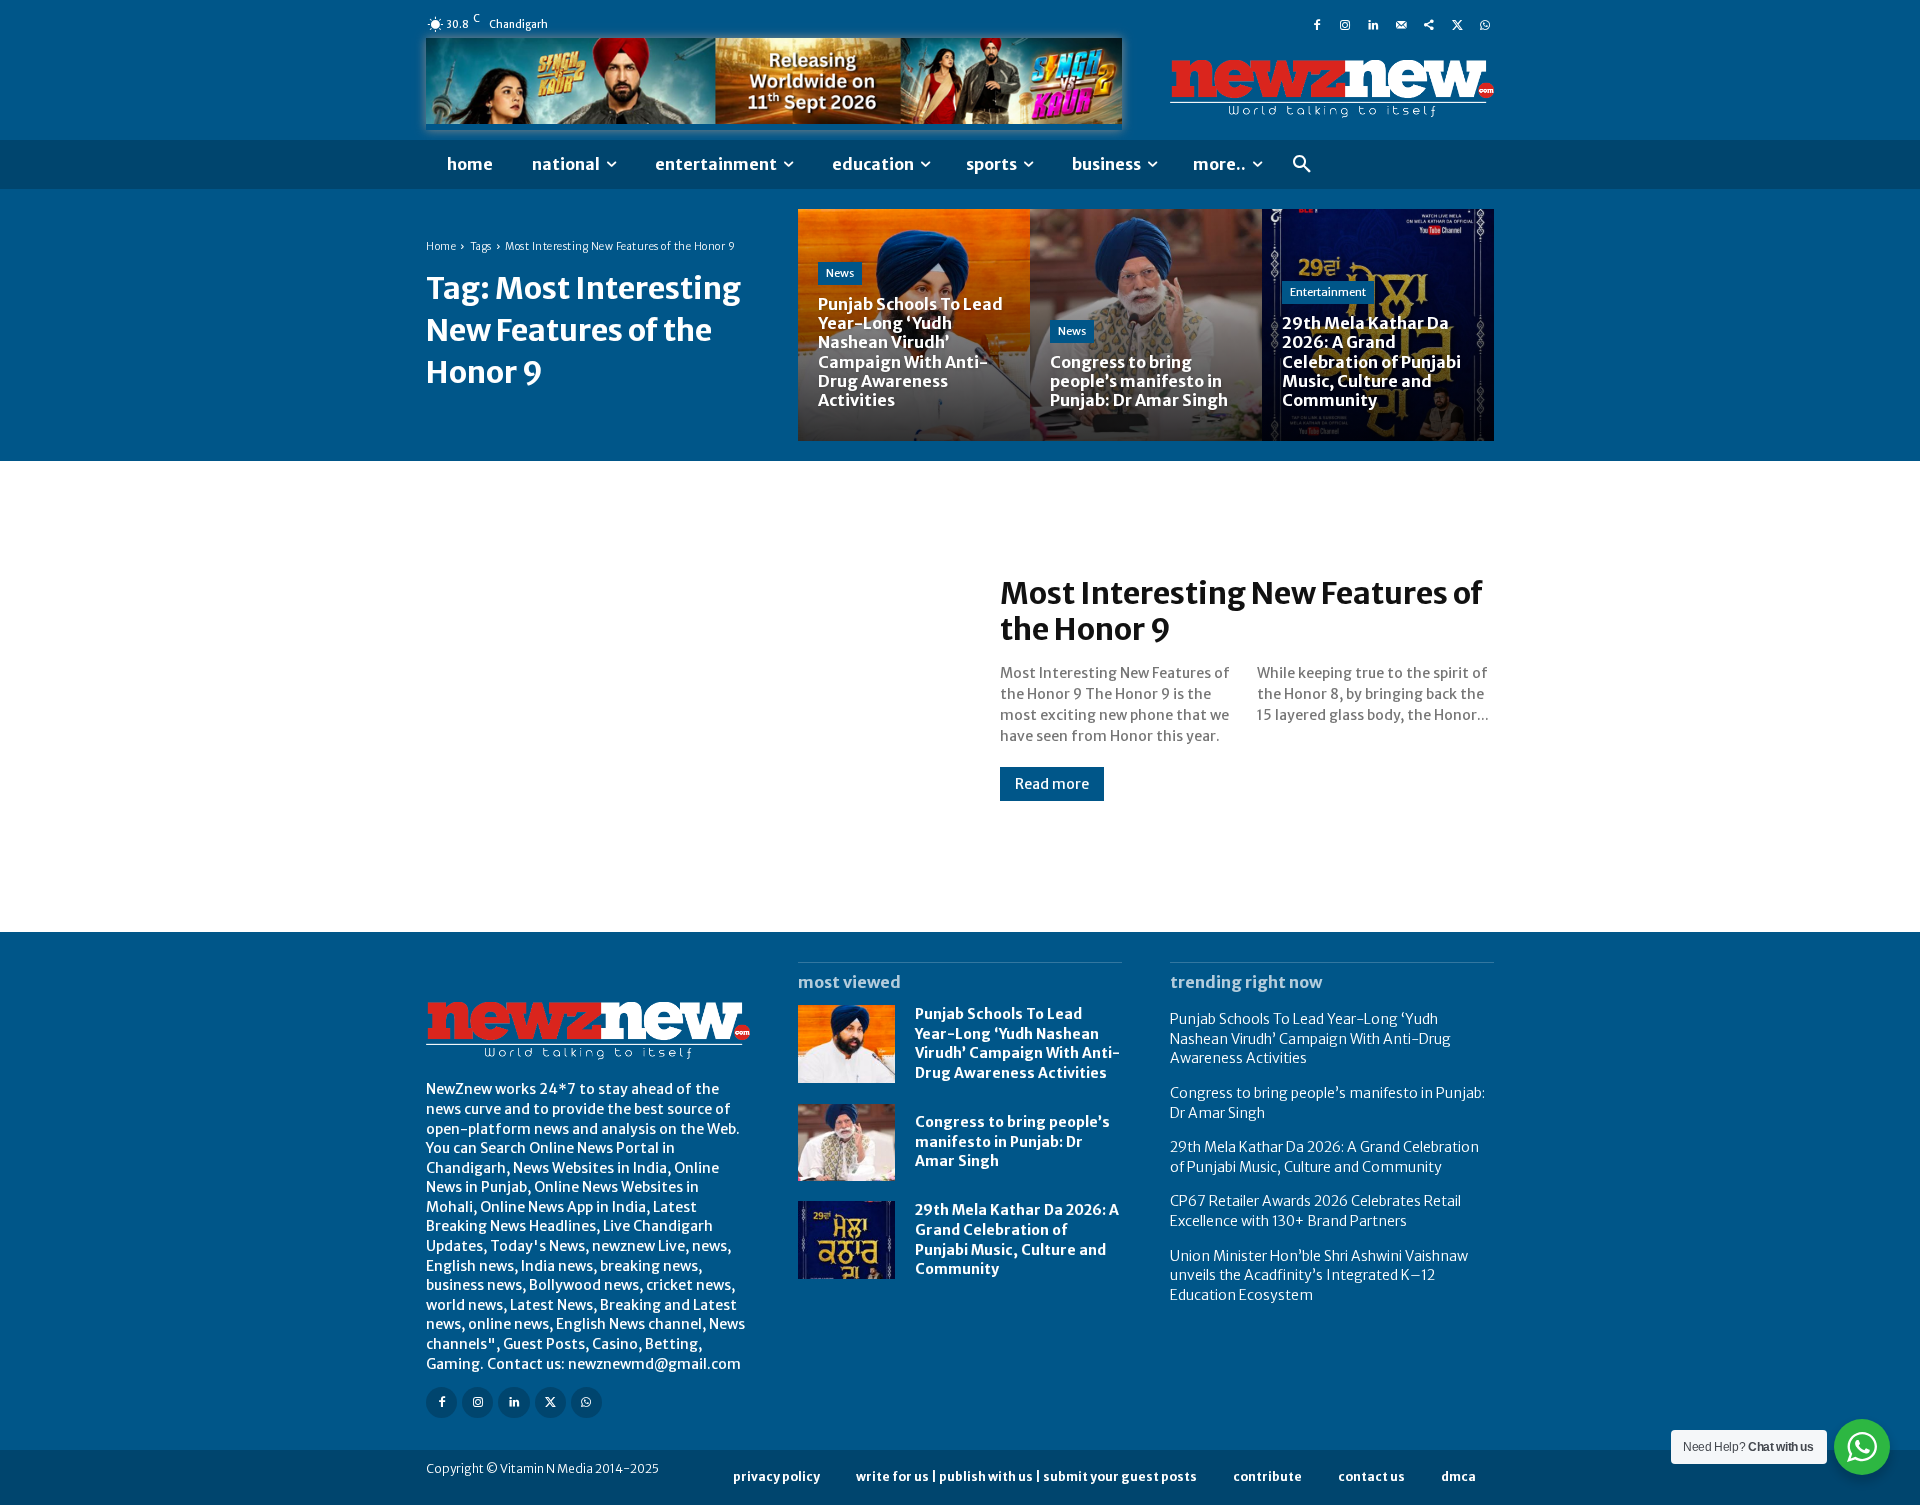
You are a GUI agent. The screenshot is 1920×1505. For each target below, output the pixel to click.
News (840, 273)
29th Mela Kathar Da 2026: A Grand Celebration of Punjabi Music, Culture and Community (1324, 1157)
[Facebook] (1317, 24)
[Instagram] (1345, 24)
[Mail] (1401, 24)
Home (441, 246)
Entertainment (1328, 292)
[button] (1302, 165)
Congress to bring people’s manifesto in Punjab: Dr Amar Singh (1012, 1141)
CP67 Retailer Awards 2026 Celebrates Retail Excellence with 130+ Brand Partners (1315, 1211)
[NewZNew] (1332, 89)
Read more (1052, 784)
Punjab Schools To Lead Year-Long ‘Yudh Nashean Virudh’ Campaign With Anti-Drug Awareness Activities (1017, 1043)
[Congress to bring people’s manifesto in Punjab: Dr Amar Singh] (1146, 325)
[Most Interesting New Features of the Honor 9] (693, 688)
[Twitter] (1457, 24)
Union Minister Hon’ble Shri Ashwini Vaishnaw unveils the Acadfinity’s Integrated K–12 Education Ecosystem (1319, 1275)
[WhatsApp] (1485, 24)
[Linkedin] (1373, 24)
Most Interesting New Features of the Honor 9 (1241, 611)
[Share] (1429, 24)
